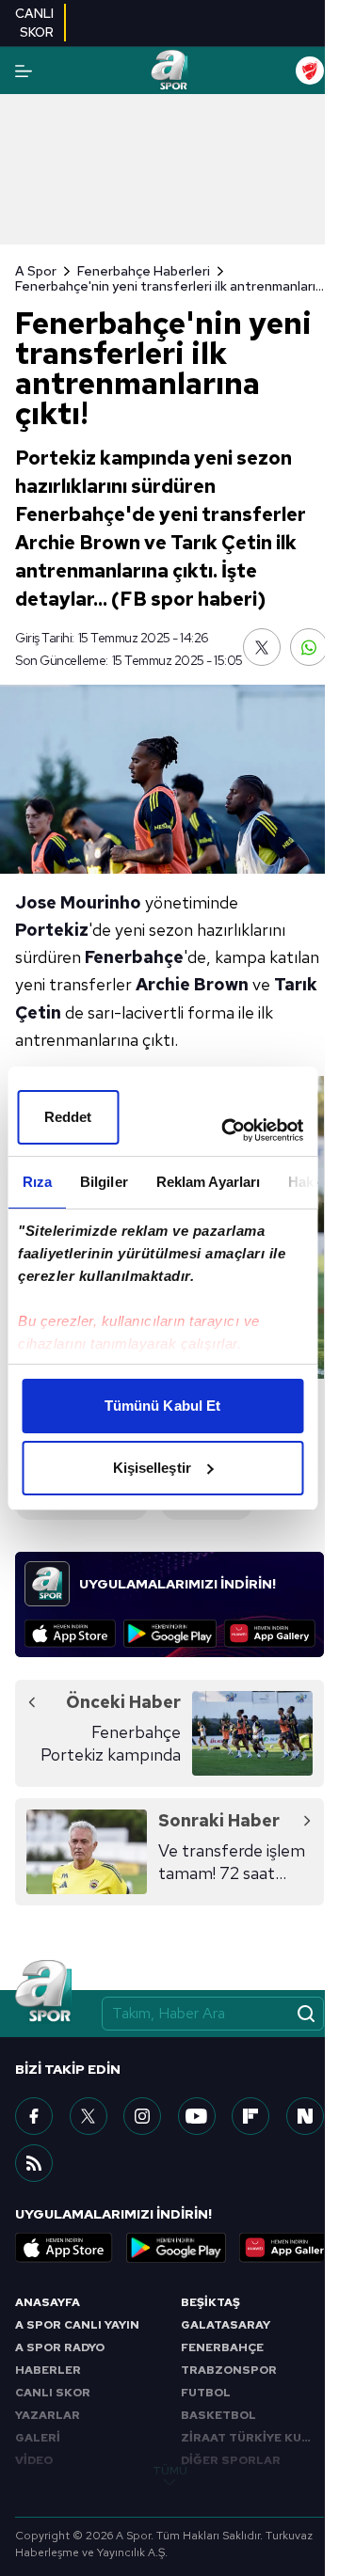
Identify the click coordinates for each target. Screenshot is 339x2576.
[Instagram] (142, 2116)
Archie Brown (192, 984)
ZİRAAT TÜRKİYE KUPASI (252, 2438)
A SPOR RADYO (60, 2347)
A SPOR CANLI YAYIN (77, 2325)
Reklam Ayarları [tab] (208, 1182)
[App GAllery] (270, 1634)
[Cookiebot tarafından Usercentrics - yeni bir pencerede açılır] (227, 1130)
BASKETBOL (218, 2415)
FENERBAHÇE (222, 2347)
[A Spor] (169, 71)
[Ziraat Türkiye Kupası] (310, 71)
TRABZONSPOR (229, 2370)
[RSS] (34, 2163)
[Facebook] (34, 2116)
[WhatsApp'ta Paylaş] (309, 647)
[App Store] (70, 1634)
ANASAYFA (48, 2302)
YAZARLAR (48, 2415)
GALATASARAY (226, 2325)
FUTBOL (206, 2393)
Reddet (68, 1117)
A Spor (36, 271)
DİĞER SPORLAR (231, 2460)
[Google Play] (170, 1634)
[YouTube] (197, 2116)
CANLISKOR (34, 23)
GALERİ (38, 2438)
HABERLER (48, 2370)
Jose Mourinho (78, 902)
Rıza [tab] (36, 1182)
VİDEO (34, 2460)
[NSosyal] (305, 2116)
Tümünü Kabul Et (163, 1406)
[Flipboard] (250, 2116)
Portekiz (52, 930)
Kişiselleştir (152, 1468)
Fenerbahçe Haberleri (144, 271)
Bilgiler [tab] (103, 1182)
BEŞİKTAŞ (210, 2302)
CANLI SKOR (53, 2393)
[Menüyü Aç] (24, 71)
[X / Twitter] (89, 2116)
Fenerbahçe (134, 957)
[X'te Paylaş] (262, 647)
